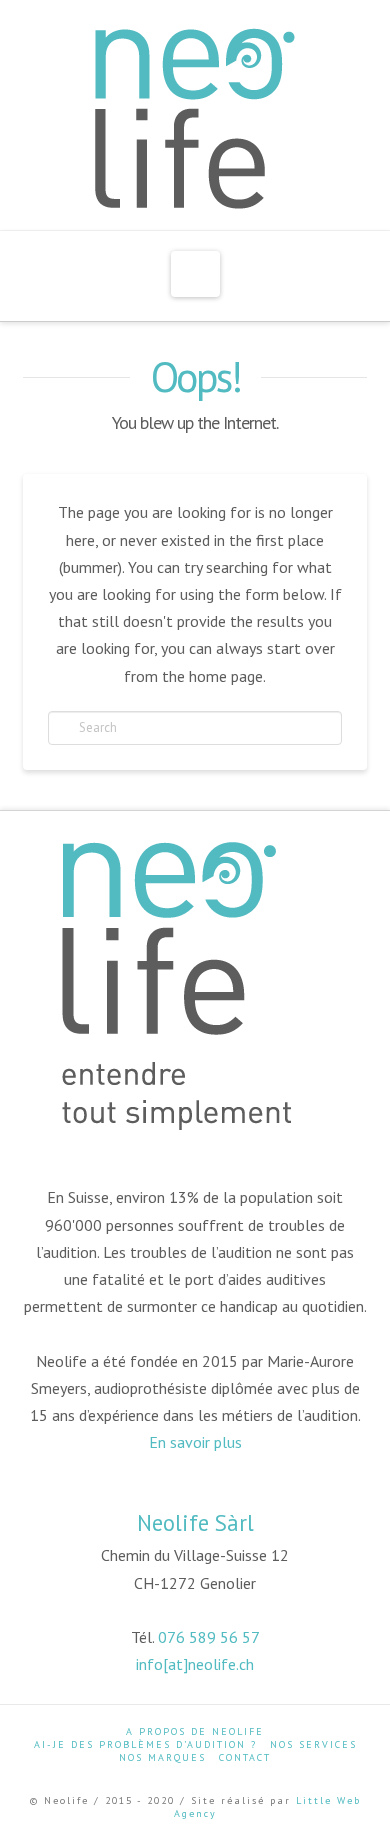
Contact (245, 1757)
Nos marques (162, 1757)
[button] (195, 274)
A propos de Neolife (195, 1731)
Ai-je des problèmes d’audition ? (145, 1744)
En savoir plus (195, 1442)
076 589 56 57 (209, 1637)
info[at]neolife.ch (195, 1664)
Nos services (313, 1744)
